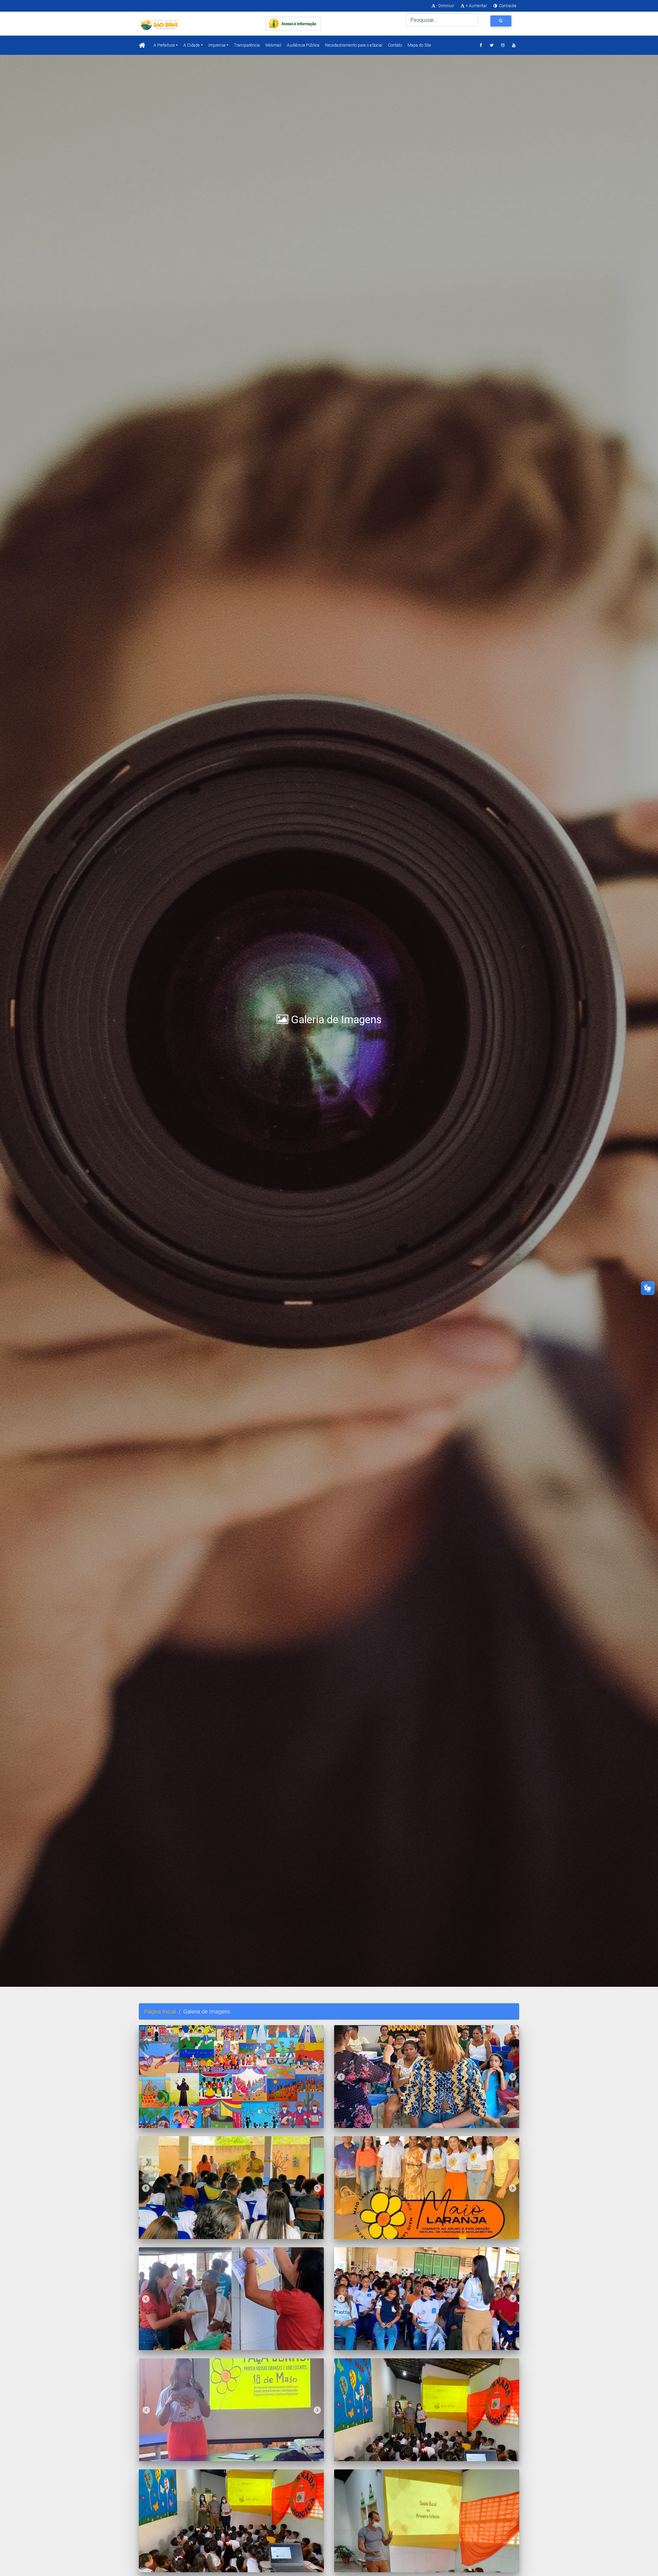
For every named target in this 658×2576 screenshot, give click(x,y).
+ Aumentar (476, 6)
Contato (395, 45)
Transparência (247, 45)
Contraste (507, 6)
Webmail (273, 45)
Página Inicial (160, 2011)
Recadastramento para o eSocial (354, 45)
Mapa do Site (419, 45)
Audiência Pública (303, 45)
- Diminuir (445, 6)
